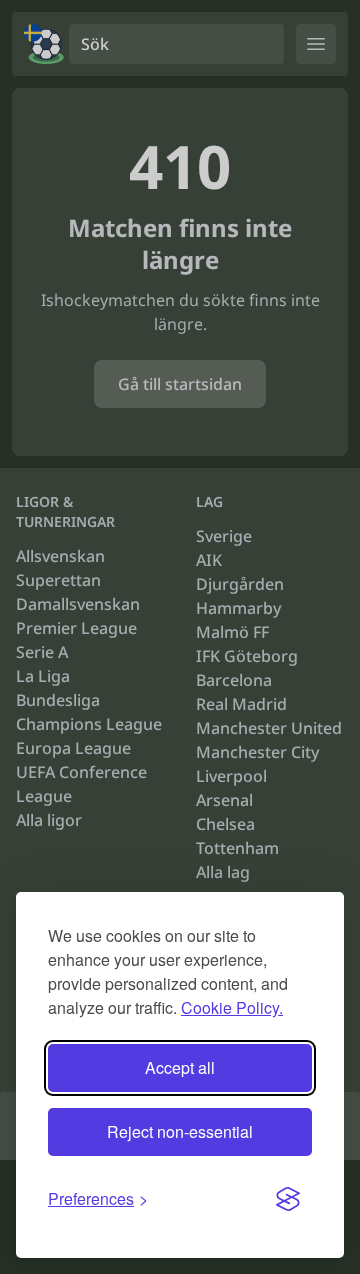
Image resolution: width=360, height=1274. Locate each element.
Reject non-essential (180, 1131)
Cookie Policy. (232, 1007)
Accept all (180, 1067)
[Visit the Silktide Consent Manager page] (288, 1199)
